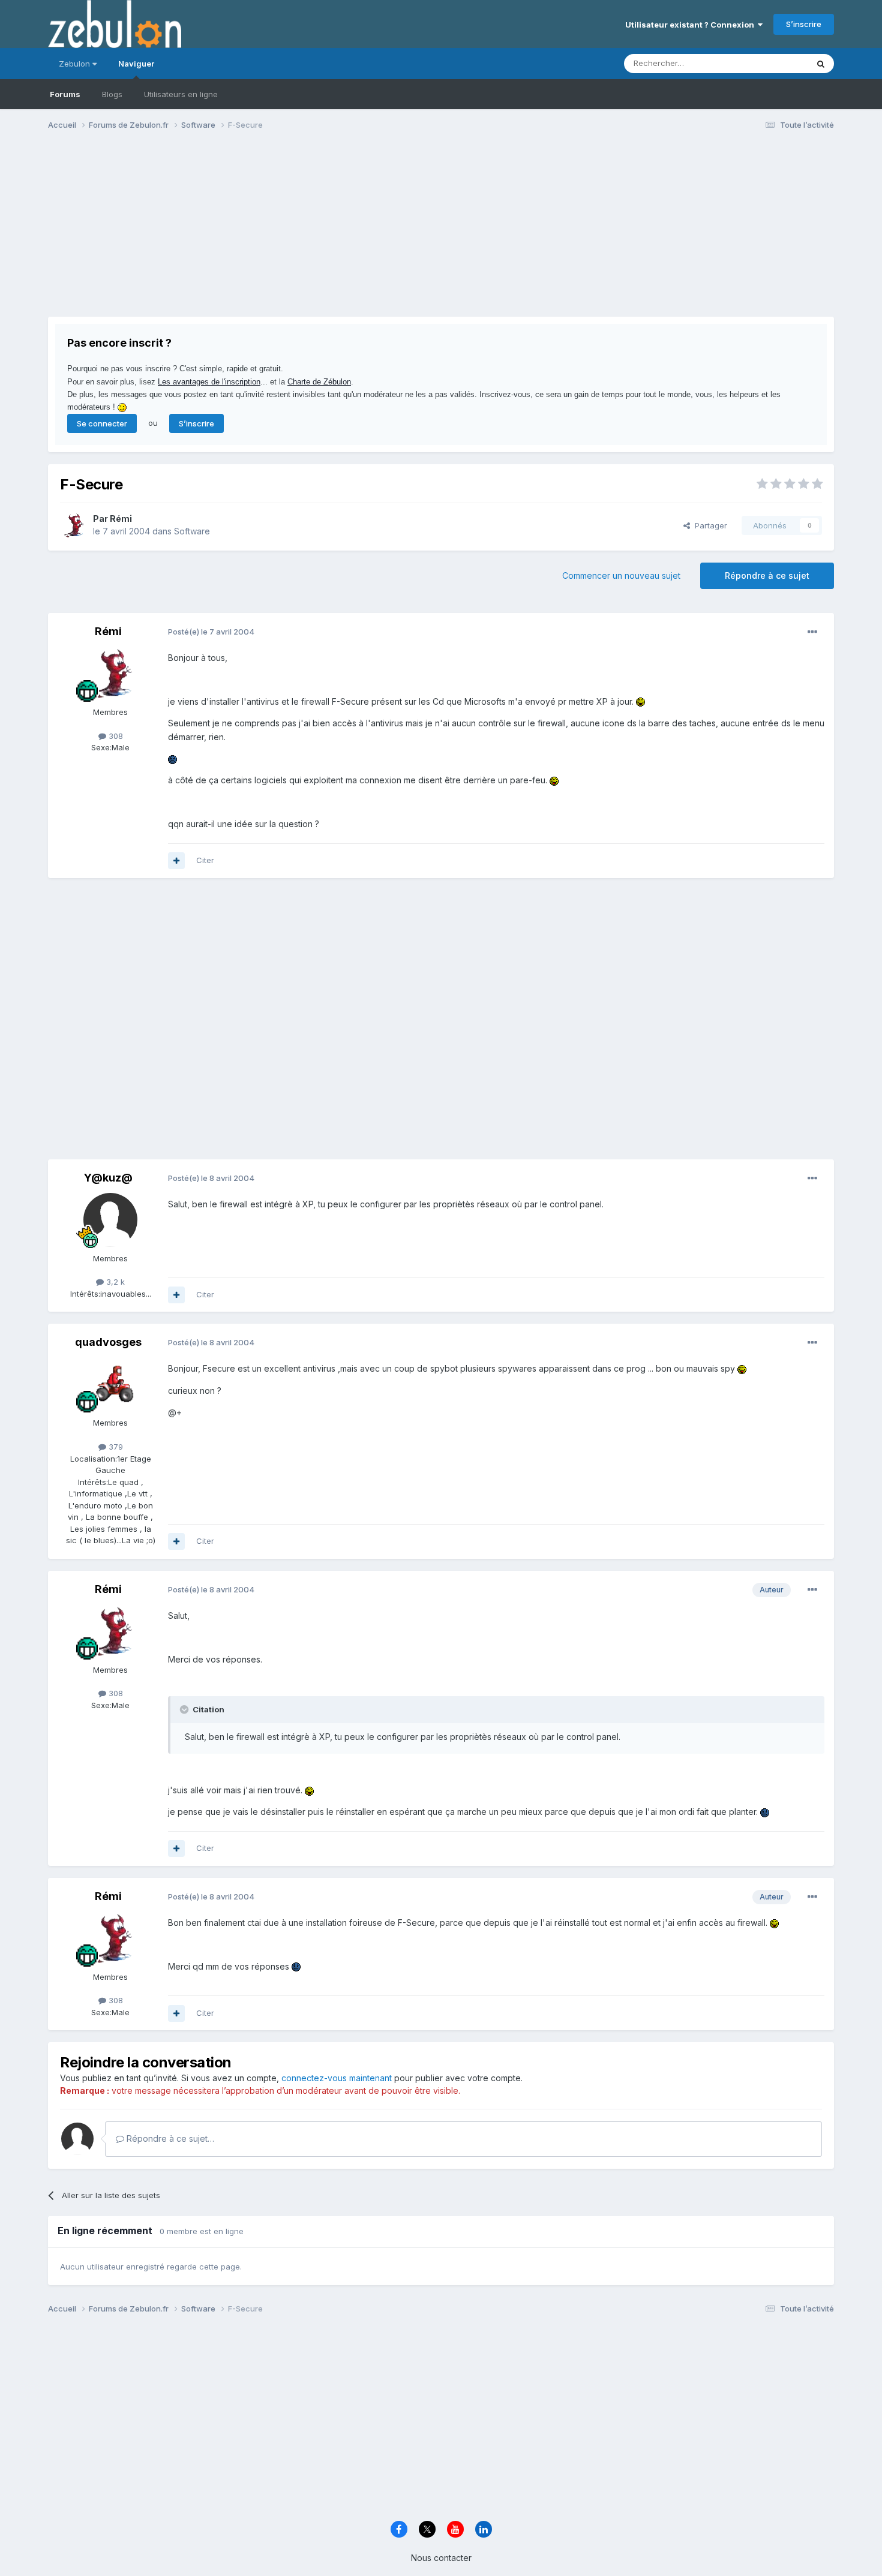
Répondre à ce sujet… (169, 2138)
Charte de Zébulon (319, 382)
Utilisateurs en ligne (181, 94)
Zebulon (76, 64)
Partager (709, 525)
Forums (65, 94)
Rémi (121, 518)
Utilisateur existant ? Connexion (691, 25)
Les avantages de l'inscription (209, 382)
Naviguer (136, 64)
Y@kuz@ (108, 1178)
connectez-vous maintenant (337, 2078)
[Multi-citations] (176, 861)
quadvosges (108, 1342)
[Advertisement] (266, 233)
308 (115, 736)
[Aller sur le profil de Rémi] (73, 525)
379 (115, 1447)
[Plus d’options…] (812, 632)
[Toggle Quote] (185, 1709)
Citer (205, 860)
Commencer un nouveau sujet (621, 575)
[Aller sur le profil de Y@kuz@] (110, 1220)
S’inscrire (804, 24)
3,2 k (114, 1282)
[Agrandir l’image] (640, 701)
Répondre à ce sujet (767, 575)
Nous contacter (441, 2558)
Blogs (112, 94)
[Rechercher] (821, 64)
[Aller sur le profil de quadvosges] (110, 1384)
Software (192, 531)
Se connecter (102, 423)
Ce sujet (777, 63)
